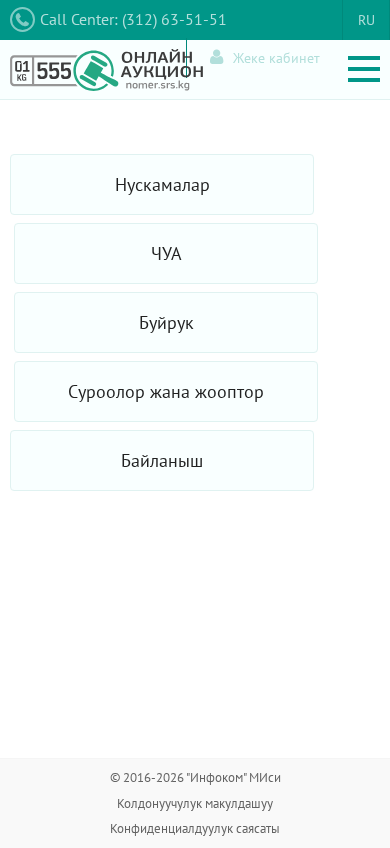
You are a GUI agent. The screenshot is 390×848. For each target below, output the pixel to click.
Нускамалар (162, 184)
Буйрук (166, 322)
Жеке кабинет (276, 58)
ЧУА (166, 253)
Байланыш (162, 460)
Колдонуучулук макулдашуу (195, 803)
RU (366, 20)
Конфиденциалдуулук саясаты (195, 828)
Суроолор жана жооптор (166, 391)
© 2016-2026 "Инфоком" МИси (195, 777)
